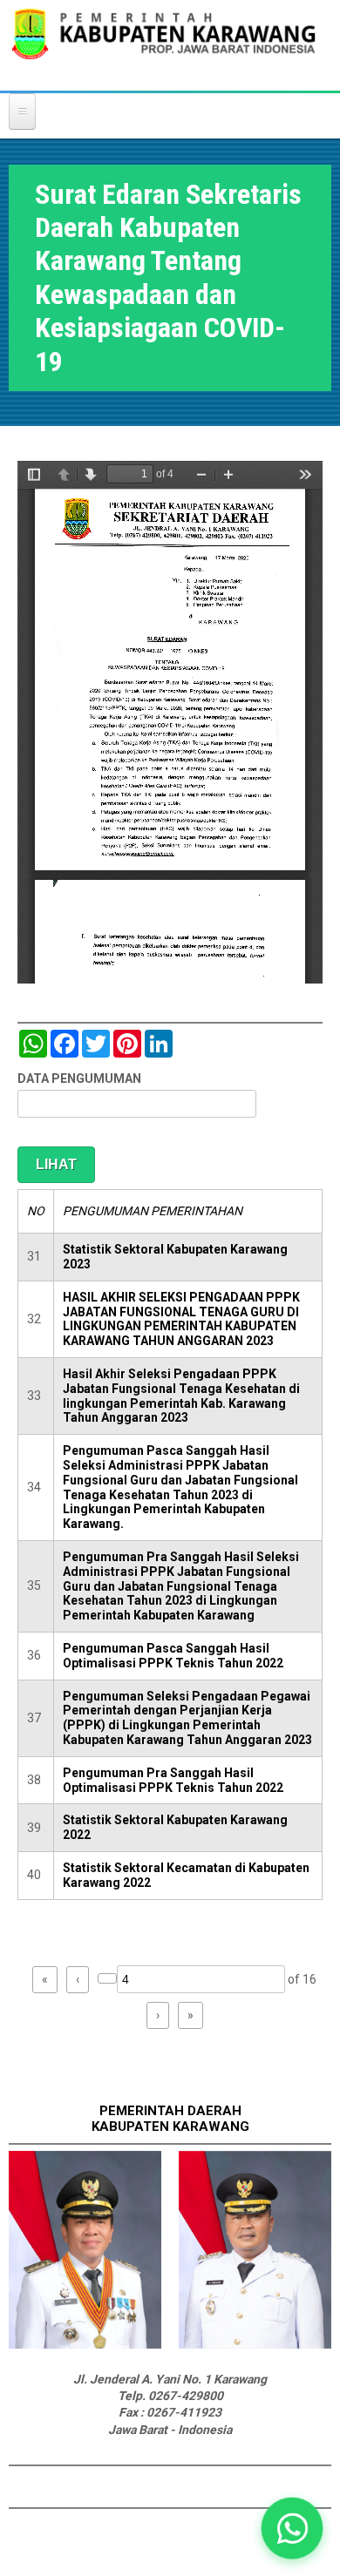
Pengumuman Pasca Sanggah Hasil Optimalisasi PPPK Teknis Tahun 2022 (173, 1656)
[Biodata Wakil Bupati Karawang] (255, 2344)
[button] (292, 2529)
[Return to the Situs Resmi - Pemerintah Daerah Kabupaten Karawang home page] (163, 45)
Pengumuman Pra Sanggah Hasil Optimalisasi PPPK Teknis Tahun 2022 (173, 1780)
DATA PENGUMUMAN (79, 1078)
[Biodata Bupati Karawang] (85, 2344)
